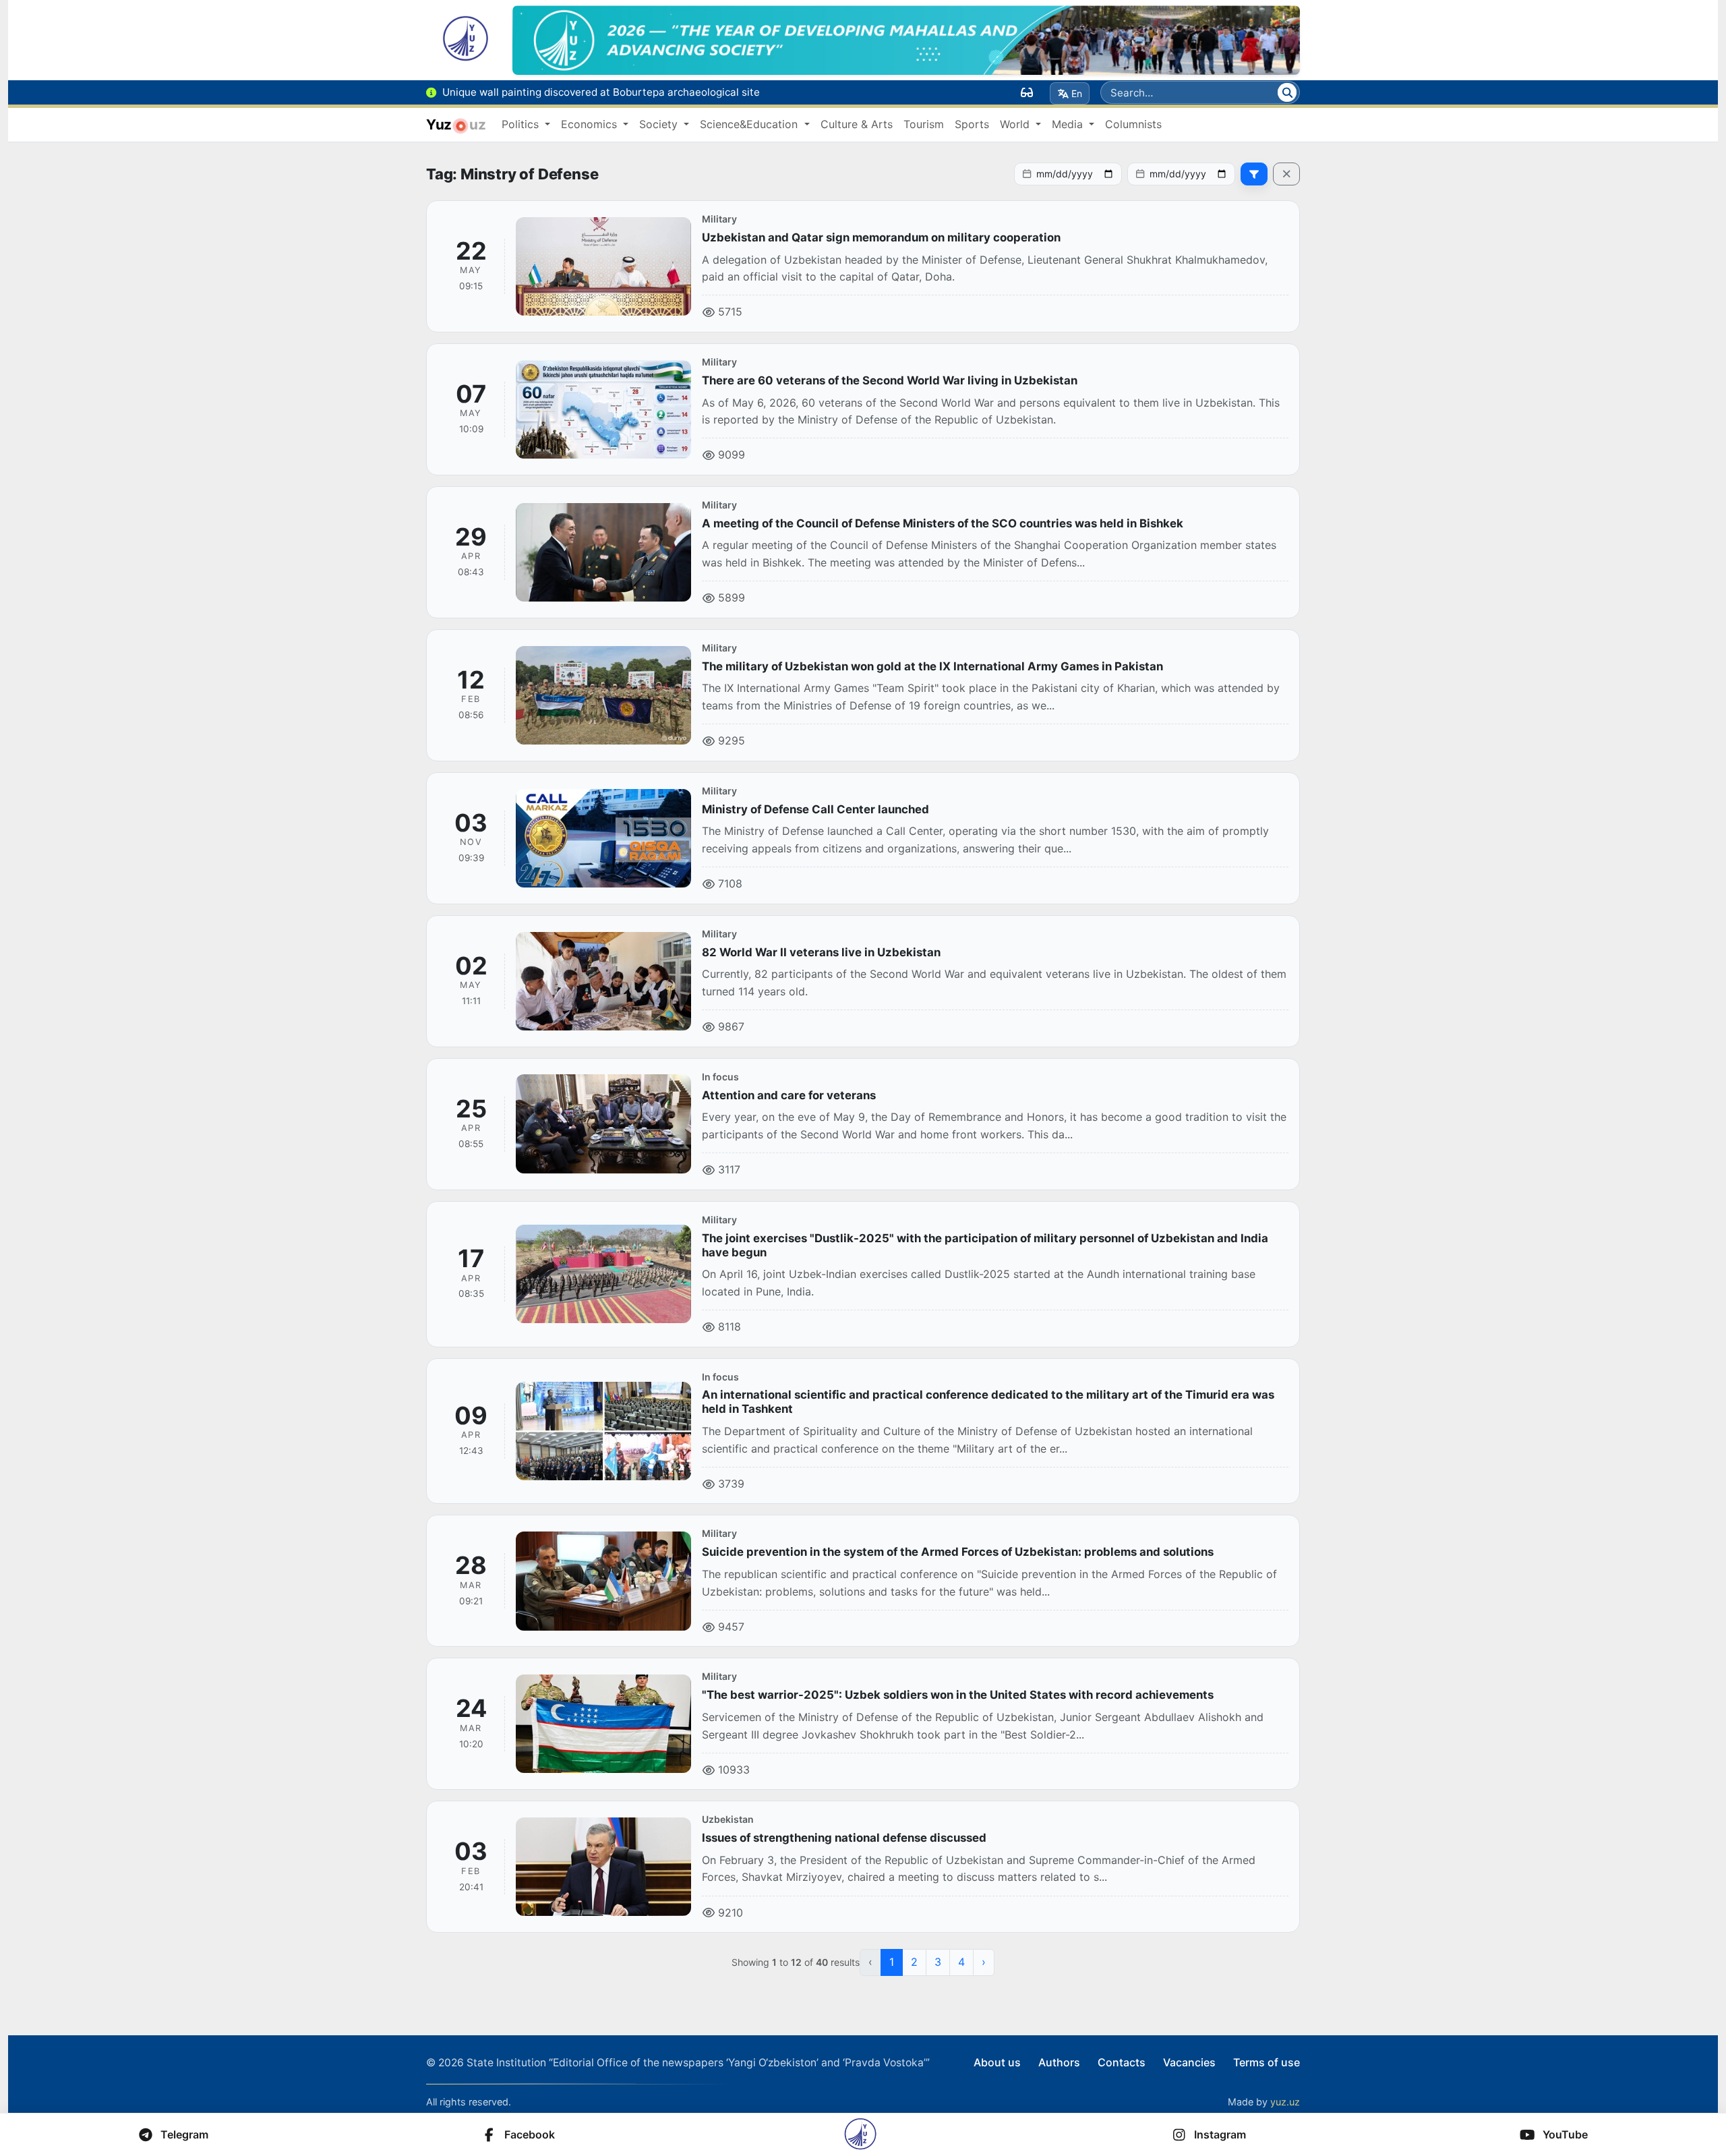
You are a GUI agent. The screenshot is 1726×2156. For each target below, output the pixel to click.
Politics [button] (522, 124)
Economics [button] (591, 124)
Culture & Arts (857, 124)
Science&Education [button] (750, 124)
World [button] (1016, 124)
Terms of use (1267, 2062)
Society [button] (660, 124)
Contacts (1122, 2062)
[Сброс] (1286, 174)
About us (997, 2062)
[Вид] (1027, 92)
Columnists (1133, 124)
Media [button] (1069, 124)
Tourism (924, 124)
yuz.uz (1285, 2102)
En (1077, 93)
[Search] (1287, 92)
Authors (1059, 2062)
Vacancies (1189, 2062)
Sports (972, 124)
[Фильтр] (1254, 174)
